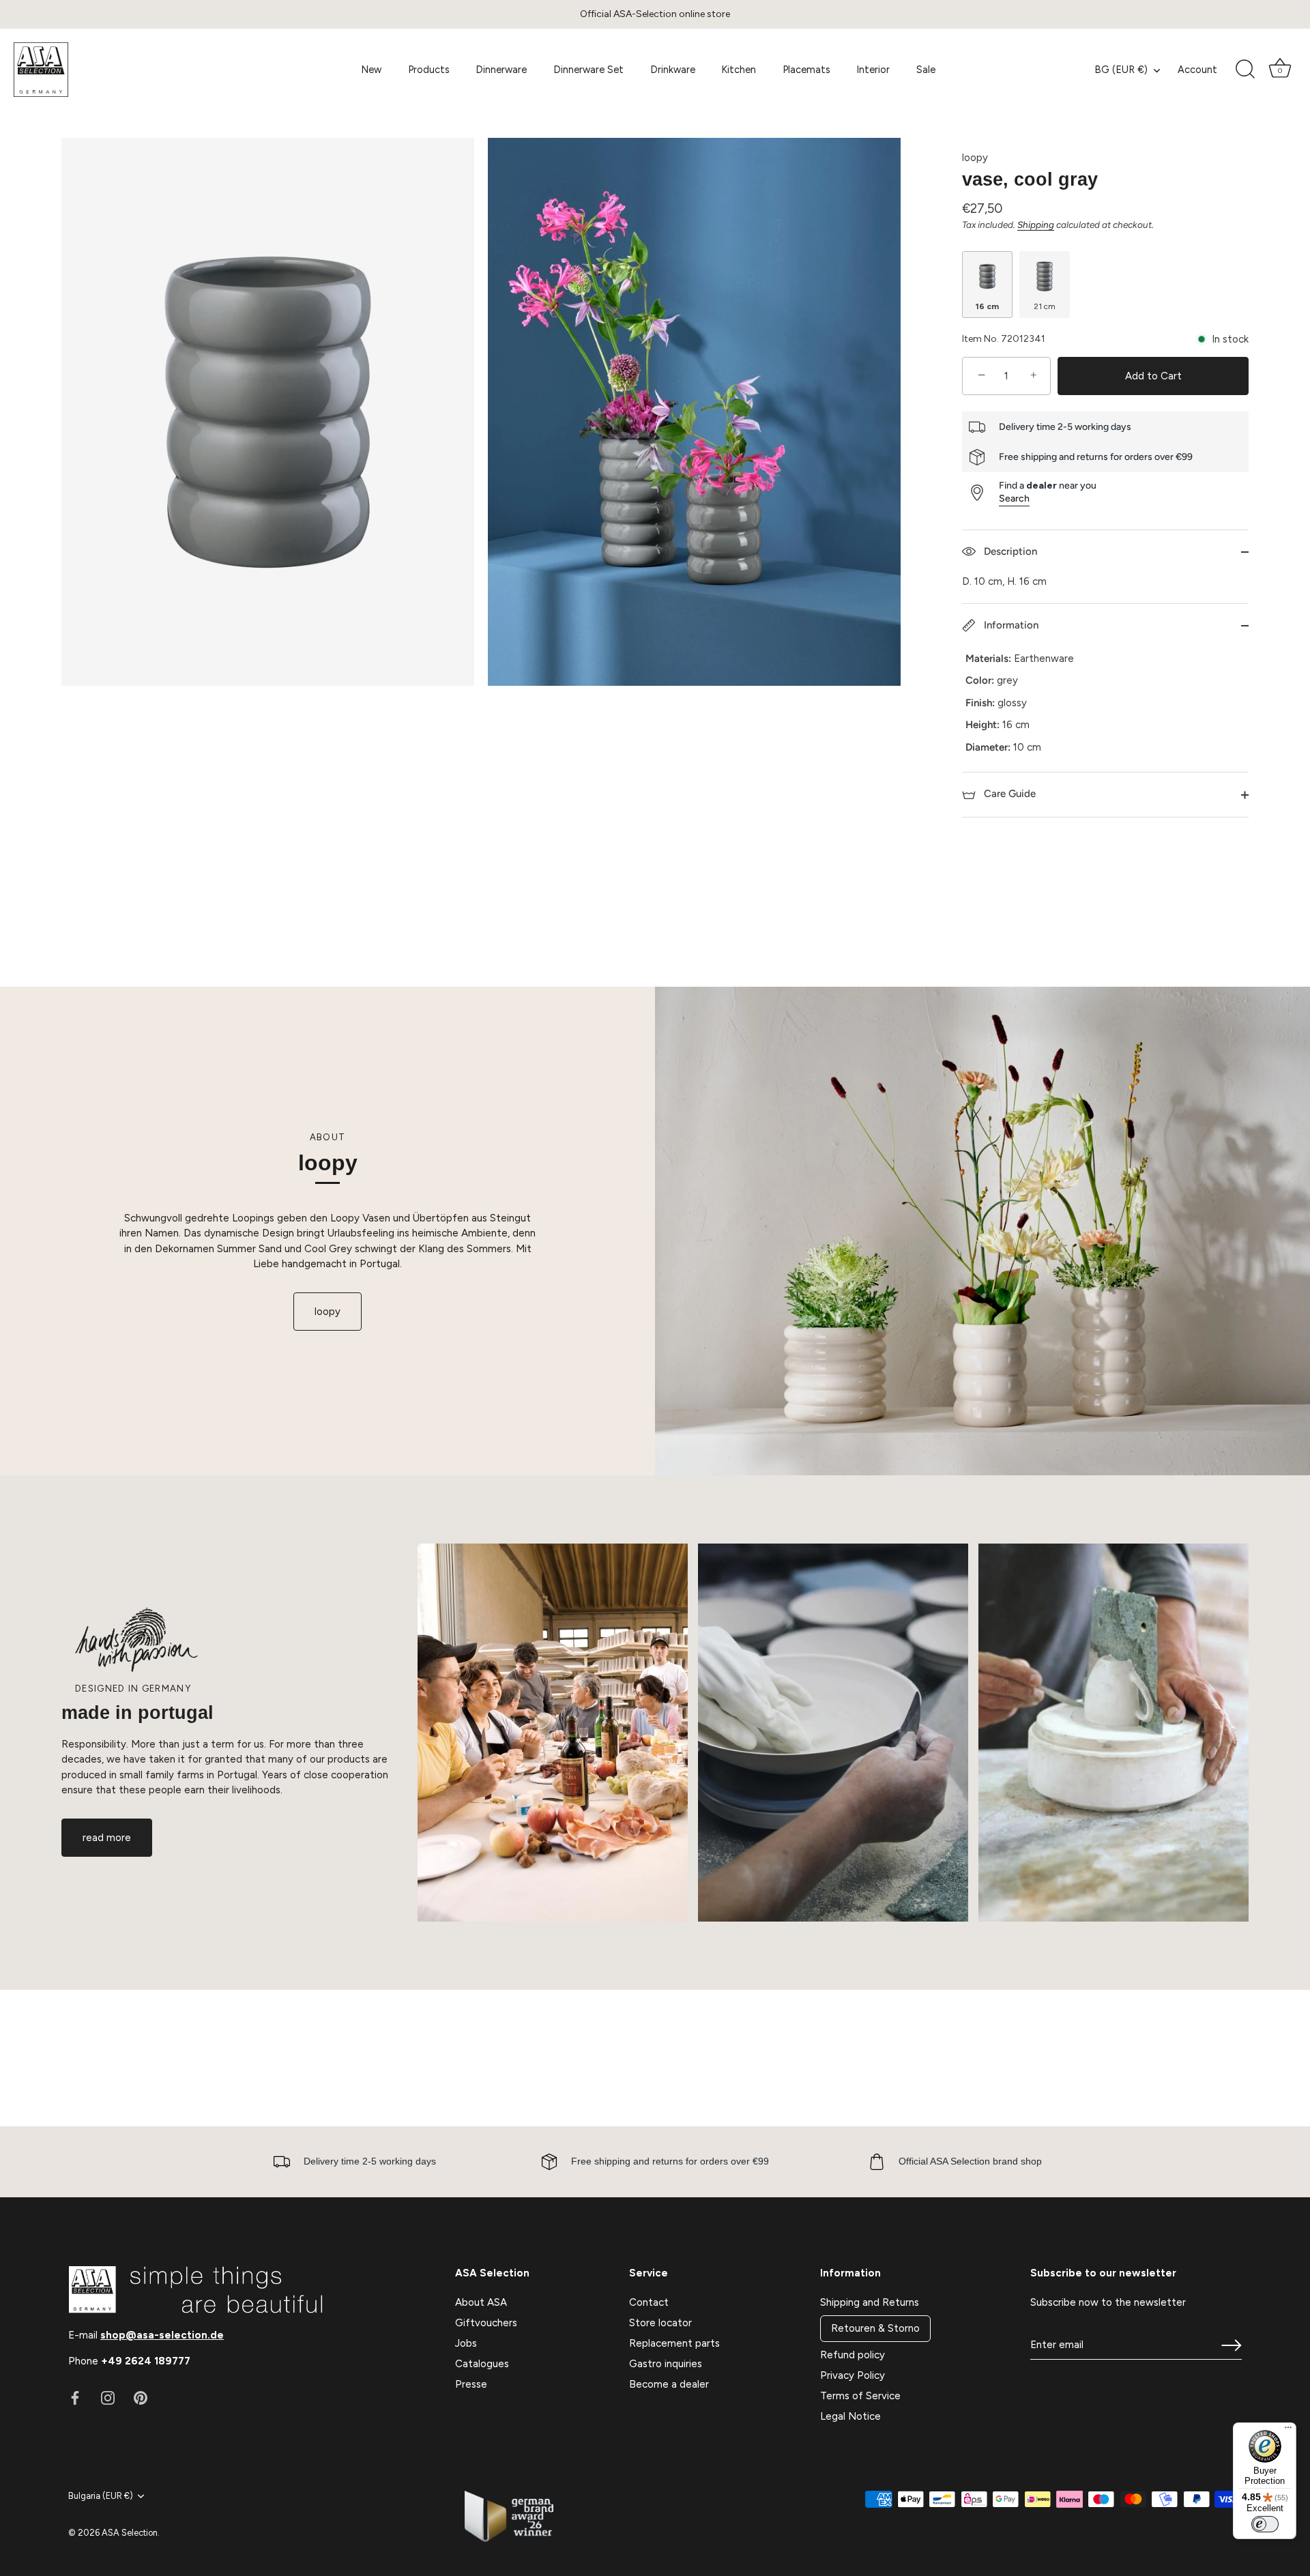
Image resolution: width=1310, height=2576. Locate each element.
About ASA (481, 2302)
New (371, 70)
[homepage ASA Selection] (115, 70)
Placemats (806, 70)
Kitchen (739, 70)
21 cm (1045, 306)
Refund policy (853, 2355)
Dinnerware (501, 70)
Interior (873, 70)
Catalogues (482, 2364)
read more (107, 1838)
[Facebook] (75, 2397)
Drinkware (673, 70)
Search (1014, 498)
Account (1197, 70)
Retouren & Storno (875, 2328)
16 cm (987, 306)
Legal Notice (850, 2416)
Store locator (660, 2323)
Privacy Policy (853, 2375)
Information (1010, 625)
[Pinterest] (141, 2397)
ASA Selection (130, 2533)
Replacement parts (674, 2343)
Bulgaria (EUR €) (101, 2496)
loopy (975, 158)
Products (429, 70)
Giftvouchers (486, 2323)
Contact (649, 2302)
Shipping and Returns (870, 2302)
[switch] (1265, 2524)
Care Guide (1008, 794)
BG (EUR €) (1121, 70)
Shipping (1036, 225)
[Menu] (1288, 2431)
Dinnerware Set (588, 70)
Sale (926, 70)
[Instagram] (108, 2397)
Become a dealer (669, 2384)
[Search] (1245, 70)
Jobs (466, 2343)
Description (1009, 551)
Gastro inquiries (666, 2364)
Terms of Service (860, 2396)
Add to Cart (1153, 376)
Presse (471, 2384)
